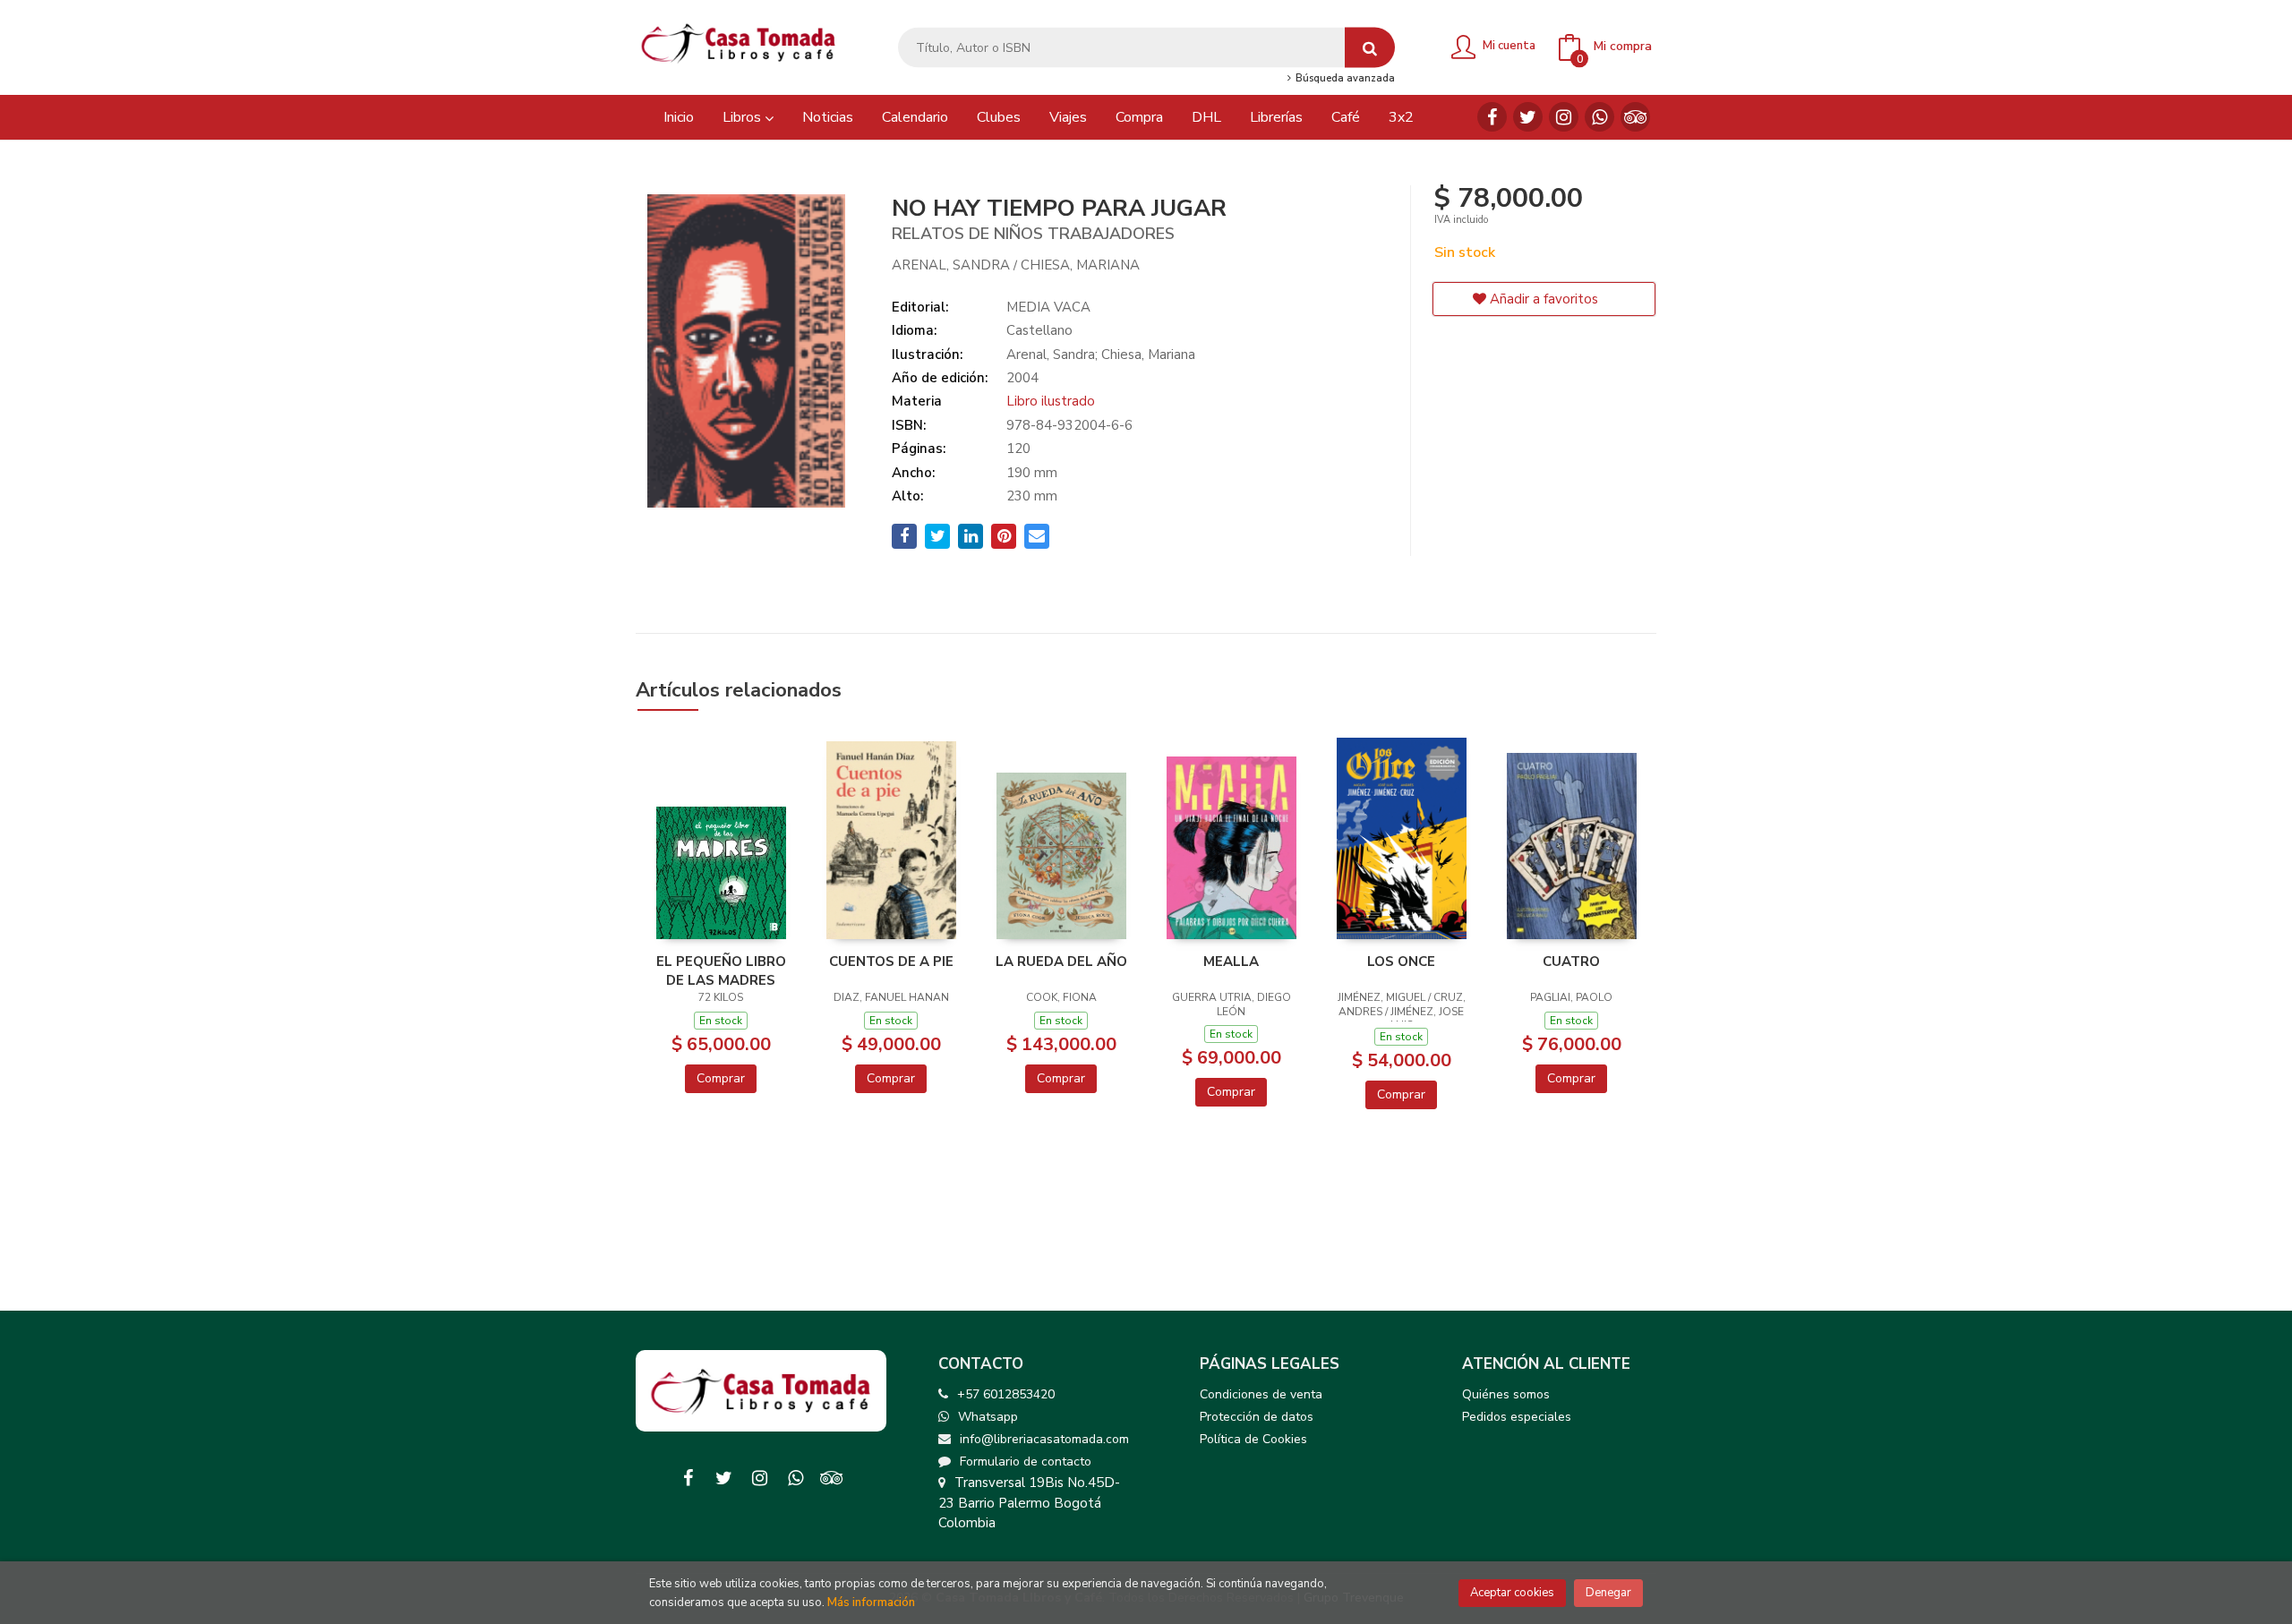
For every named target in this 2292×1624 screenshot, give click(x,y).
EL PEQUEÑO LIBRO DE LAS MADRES (721, 970)
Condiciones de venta (1261, 1394)
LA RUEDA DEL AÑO (1061, 962)
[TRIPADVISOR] (1635, 117)
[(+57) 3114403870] (1599, 117)
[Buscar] (1370, 48)
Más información (871, 1603)
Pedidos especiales (1517, 1417)
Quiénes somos (1506, 1394)
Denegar (1608, 1593)
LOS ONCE (1401, 962)
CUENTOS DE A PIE (891, 962)
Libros (744, 117)
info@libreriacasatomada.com (1044, 1439)
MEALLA (1231, 962)
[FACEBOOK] (1492, 117)
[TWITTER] (1528, 117)
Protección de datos (1257, 1417)
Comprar (721, 1078)
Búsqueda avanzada (1343, 79)
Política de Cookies (1253, 1439)
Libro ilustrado (1051, 401)
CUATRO (1571, 962)
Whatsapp (988, 1417)
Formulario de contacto (1026, 1462)
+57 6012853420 (1006, 1394)
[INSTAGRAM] (1564, 117)
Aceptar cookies (1512, 1593)
